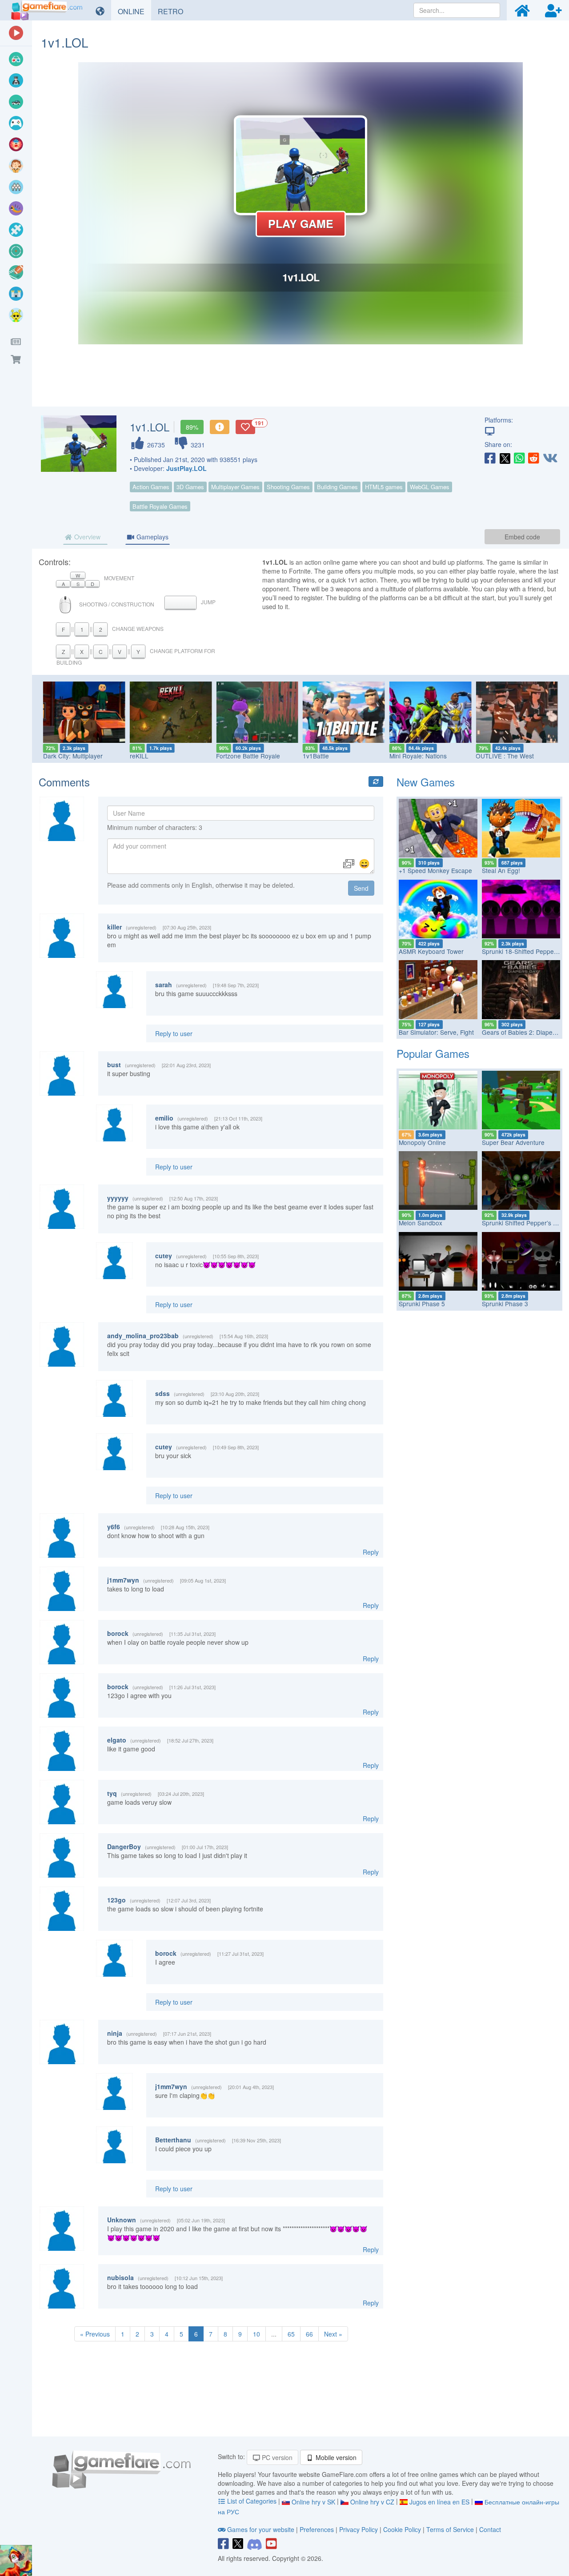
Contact (490, 2529)
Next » (333, 2334)
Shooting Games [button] (288, 487)
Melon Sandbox (421, 1223)
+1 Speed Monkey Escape (435, 870)
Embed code (522, 537)
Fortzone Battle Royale (248, 756)
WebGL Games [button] (430, 487)
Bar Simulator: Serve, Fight (436, 1032)
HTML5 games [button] (384, 487)
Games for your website (261, 2529)
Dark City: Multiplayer (73, 756)
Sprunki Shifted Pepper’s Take (524, 1223)
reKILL (139, 756)
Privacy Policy (359, 2529)
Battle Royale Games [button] (160, 506)
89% (192, 427)
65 (291, 2334)
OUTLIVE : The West (505, 756)
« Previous (95, 2334)
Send (361, 888)
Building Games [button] (337, 487)
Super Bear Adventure (513, 1142)
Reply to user (174, 1033)
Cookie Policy (402, 2529)
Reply (371, 1552)
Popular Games (433, 1053)
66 (309, 2334)
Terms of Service (450, 2529)
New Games (426, 782)
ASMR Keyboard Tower (431, 951)
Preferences (318, 2529)
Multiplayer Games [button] (235, 487)
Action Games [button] (151, 487)
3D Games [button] (190, 487)
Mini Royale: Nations (418, 756)
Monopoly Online (422, 1142)
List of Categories (252, 2501)
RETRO (174, 11)
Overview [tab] (86, 537)
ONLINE (134, 11)
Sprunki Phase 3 (505, 1304)
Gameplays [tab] (152, 537)
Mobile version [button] (335, 2457)
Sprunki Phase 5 (422, 1304)
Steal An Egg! (501, 870)
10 (256, 2334)
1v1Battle (316, 756)
